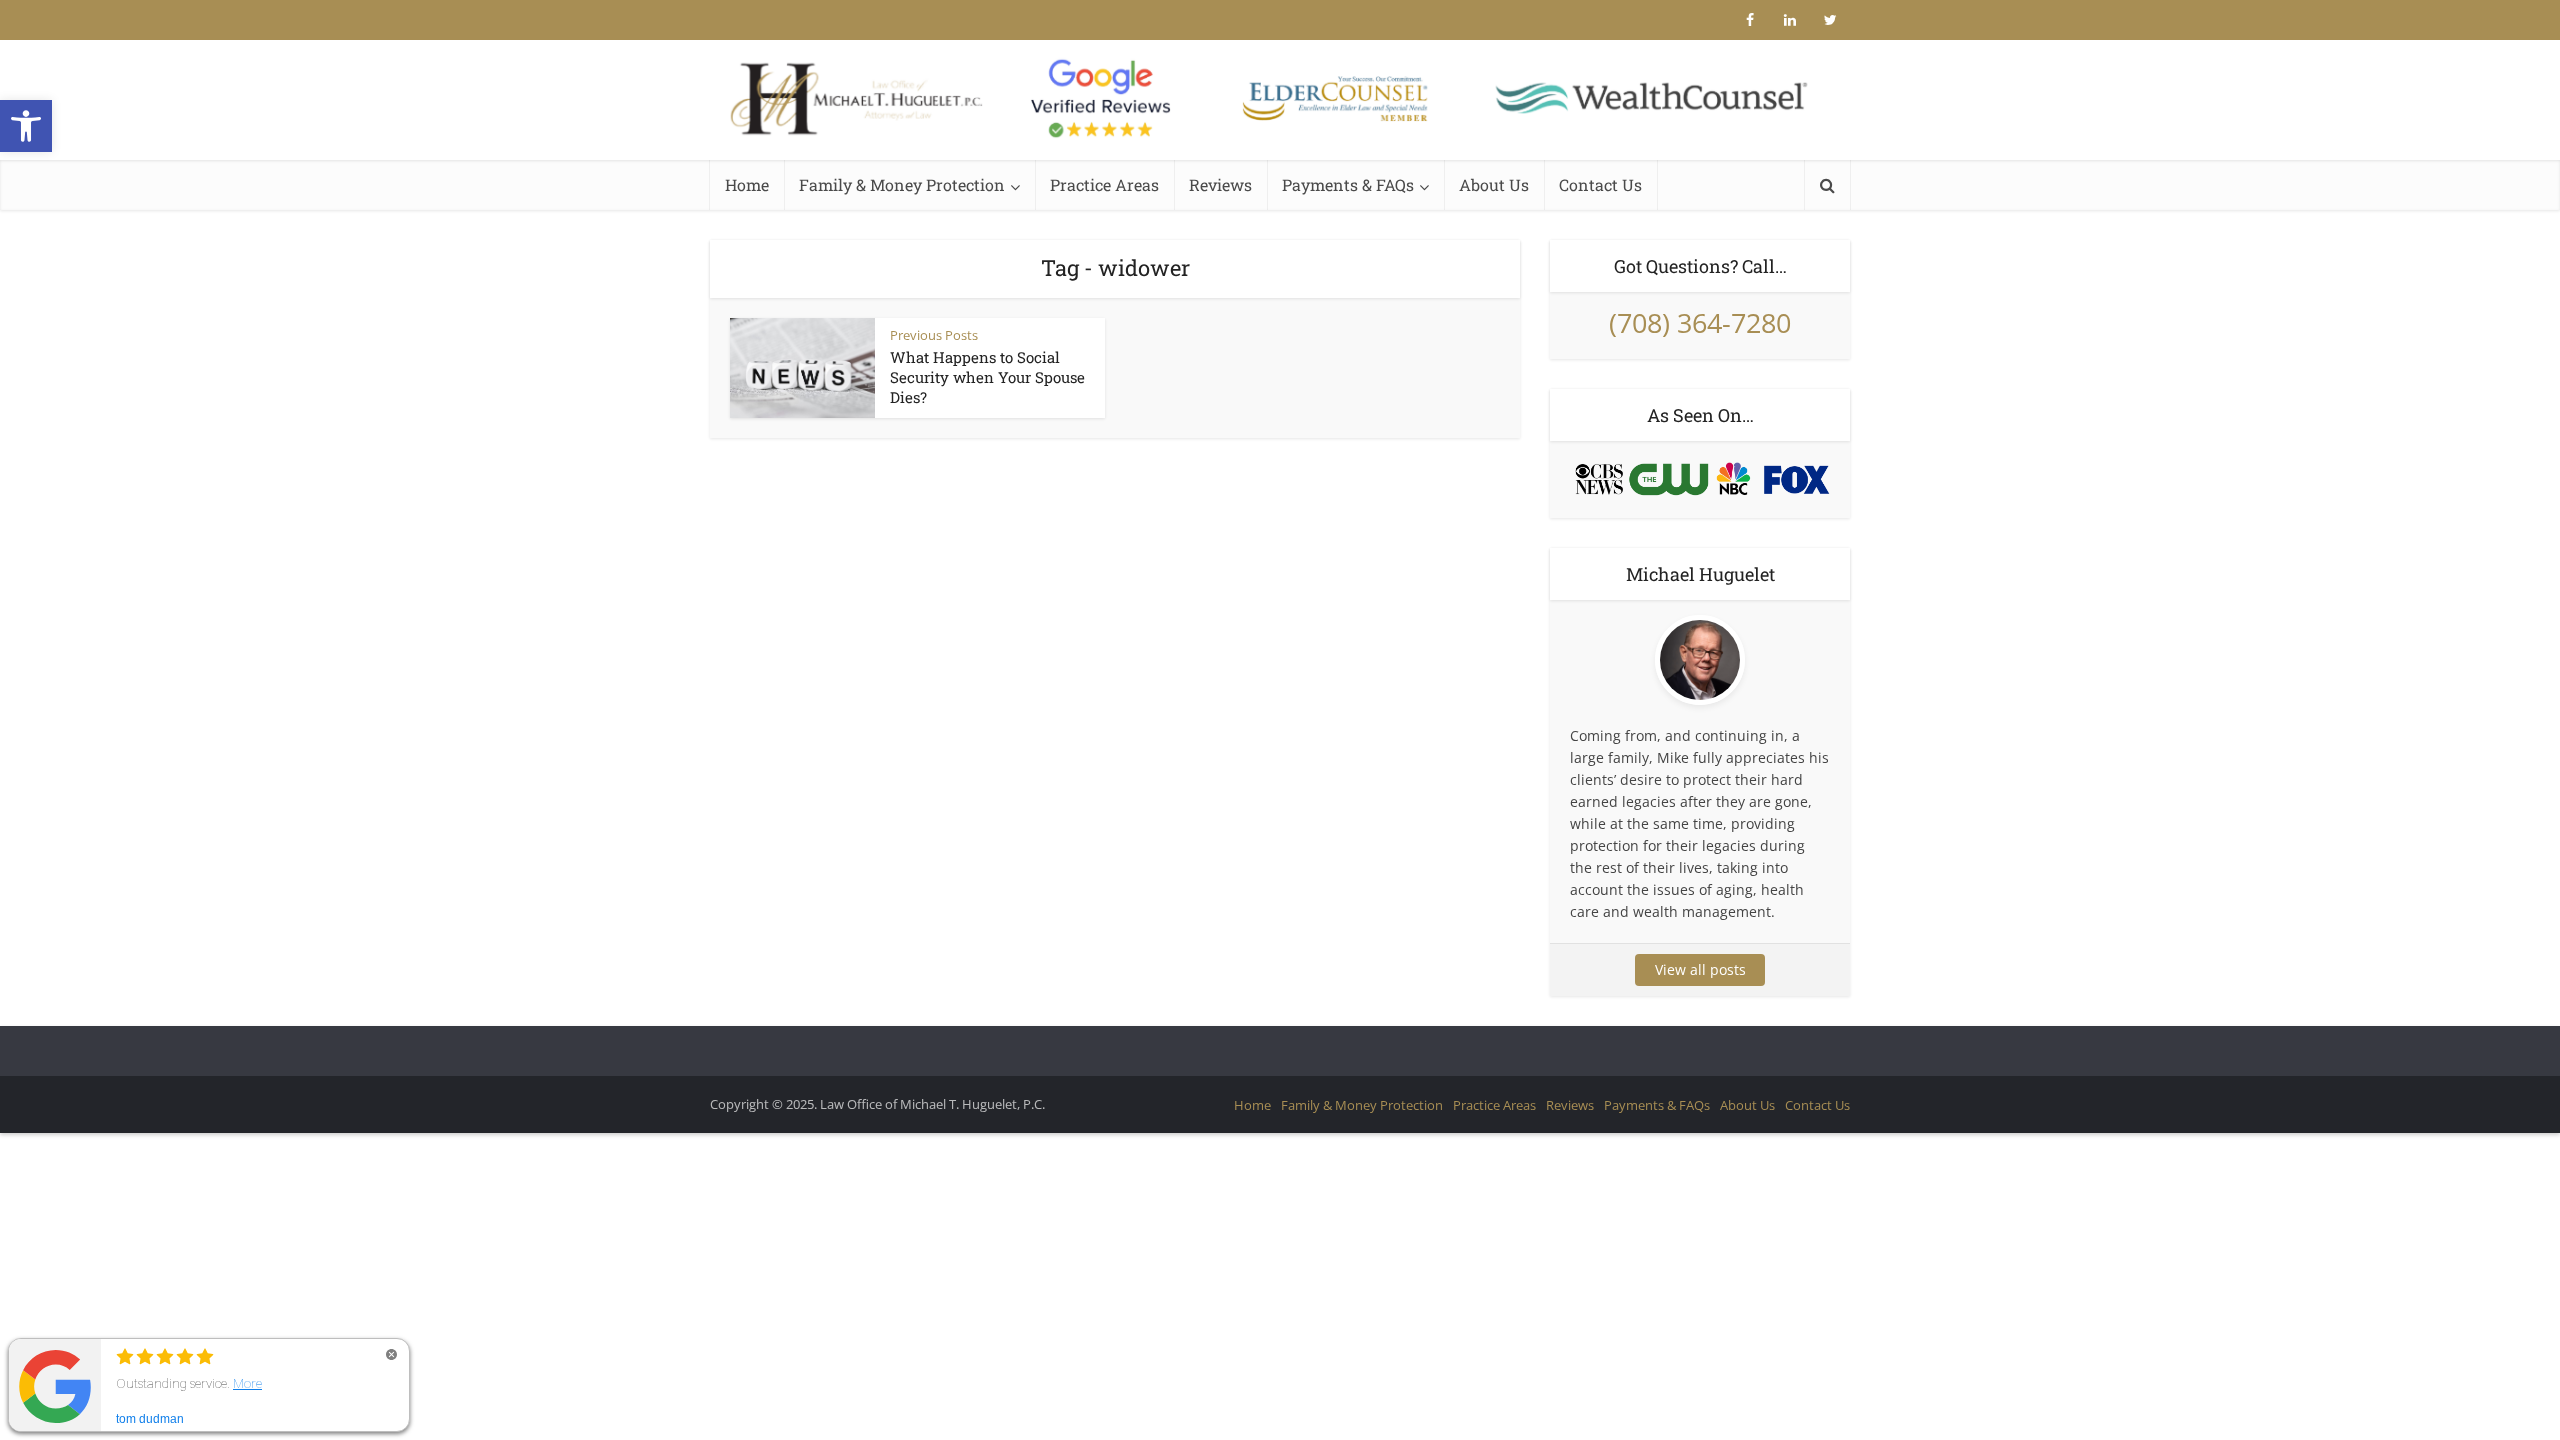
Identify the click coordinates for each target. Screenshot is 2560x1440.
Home (747, 184)
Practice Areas (1104, 184)
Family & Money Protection (902, 184)
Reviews (1220, 184)
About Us (1494, 184)
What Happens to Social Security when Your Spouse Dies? (987, 377)
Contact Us (1600, 184)
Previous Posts (934, 335)
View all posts (1700, 969)
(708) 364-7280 (1700, 323)
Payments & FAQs (1348, 184)
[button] (26, 126)
